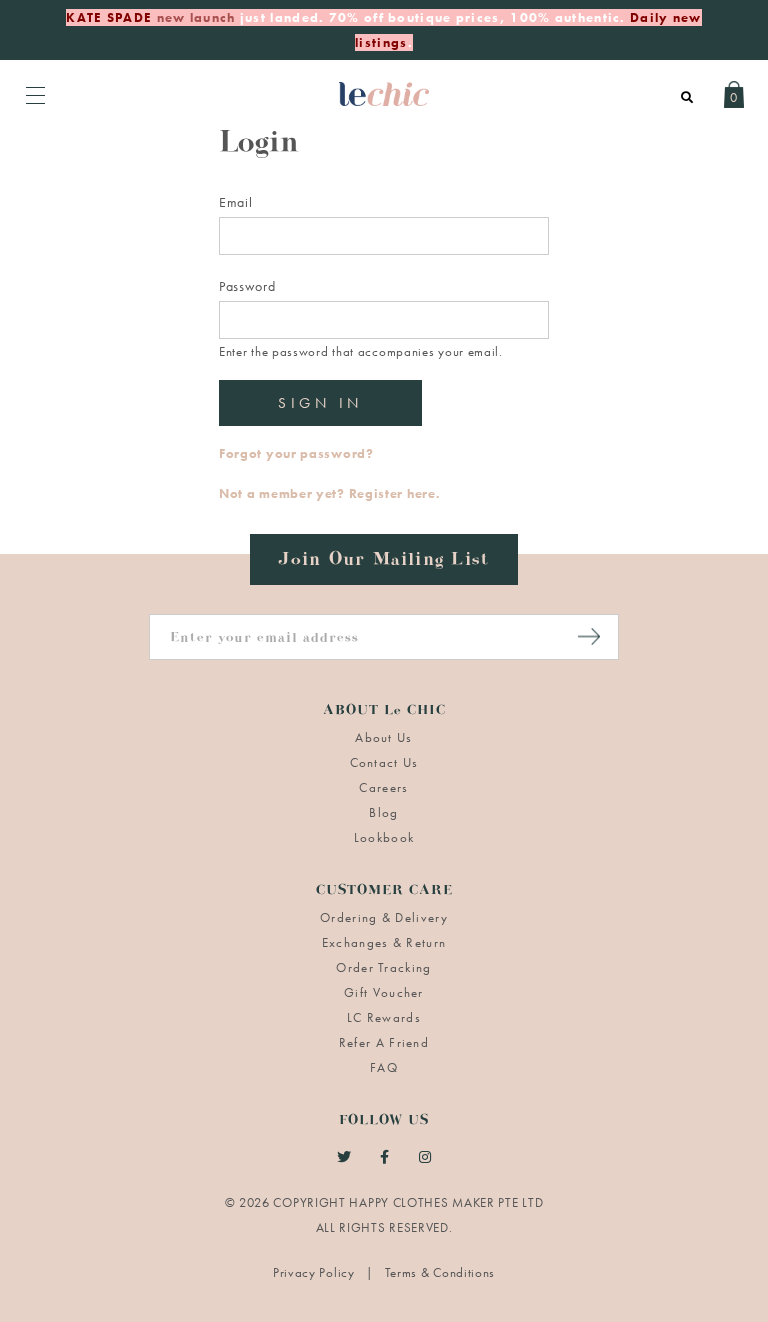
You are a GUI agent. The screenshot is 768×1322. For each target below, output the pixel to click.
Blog (383, 812)
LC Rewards (384, 1017)
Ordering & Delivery (384, 917)
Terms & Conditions (440, 1272)
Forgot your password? (296, 453)
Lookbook (384, 837)
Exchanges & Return (384, 942)
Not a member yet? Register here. (329, 493)
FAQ (384, 1067)
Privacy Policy (316, 1272)
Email (236, 202)
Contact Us (384, 762)
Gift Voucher (384, 992)
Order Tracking (383, 967)
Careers (383, 787)
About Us (383, 737)
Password (247, 286)
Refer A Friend (384, 1042)
